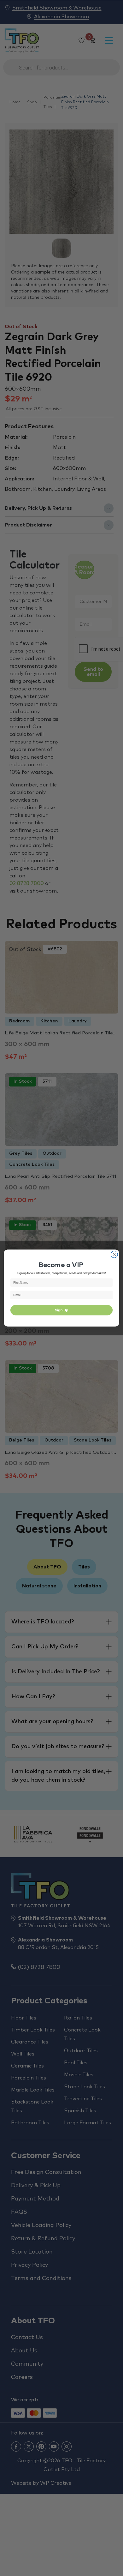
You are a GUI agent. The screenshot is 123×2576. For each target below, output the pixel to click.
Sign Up (61, 1310)
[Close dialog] (114, 1254)
